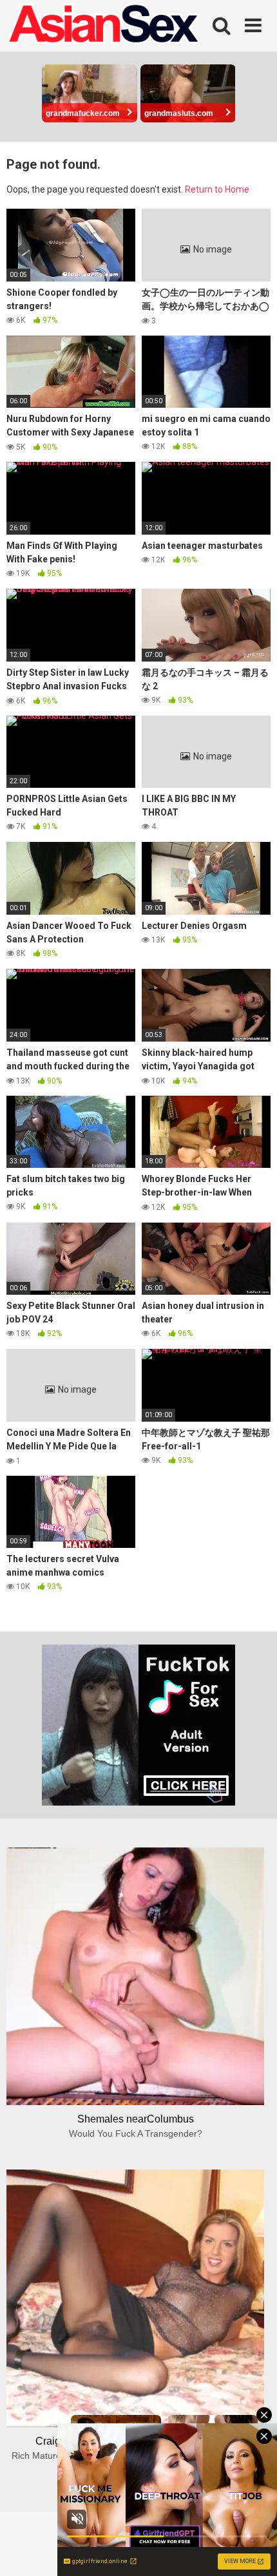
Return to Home (217, 189)
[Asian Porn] (103, 26)
